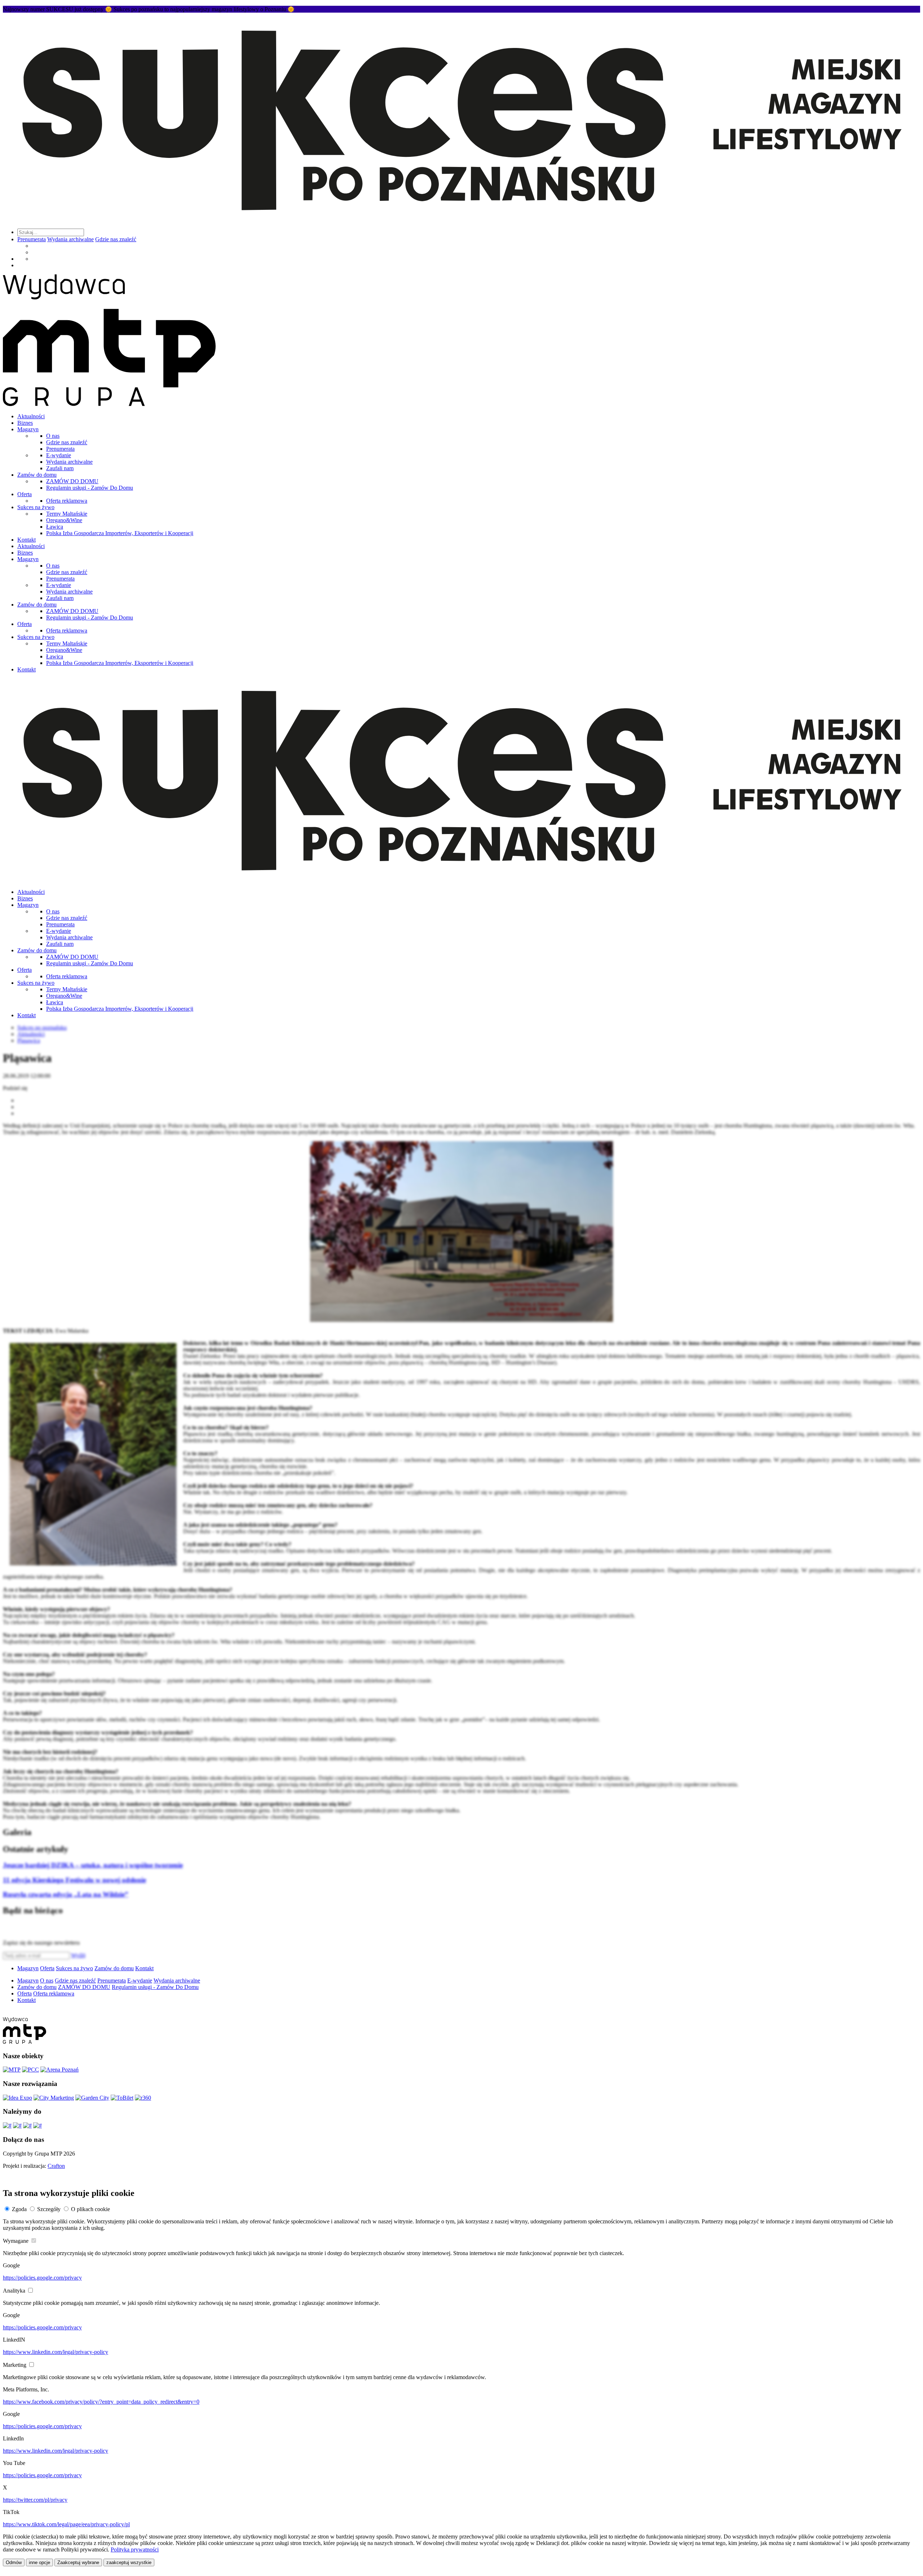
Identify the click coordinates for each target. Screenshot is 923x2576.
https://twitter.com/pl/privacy (35, 2500)
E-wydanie (59, 455)
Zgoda (19, 2209)
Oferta (25, 494)
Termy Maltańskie (67, 514)
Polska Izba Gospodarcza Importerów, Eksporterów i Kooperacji (120, 533)
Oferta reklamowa (67, 501)
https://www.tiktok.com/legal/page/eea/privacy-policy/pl (66, 2524)
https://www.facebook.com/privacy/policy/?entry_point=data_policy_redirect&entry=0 (101, 2402)
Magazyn (28, 429)
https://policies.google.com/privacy (42, 2278)
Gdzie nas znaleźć (116, 239)
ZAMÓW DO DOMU (72, 481)
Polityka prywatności (135, 2549)
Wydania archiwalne (70, 239)
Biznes (25, 423)
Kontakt (27, 540)
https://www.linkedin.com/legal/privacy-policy (56, 2352)
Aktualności (31, 416)
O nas (53, 436)
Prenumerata (32, 239)
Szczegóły (49, 2209)
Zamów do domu (37, 475)
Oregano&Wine (64, 520)
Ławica (55, 527)
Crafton (56, 2166)
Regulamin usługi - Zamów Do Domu (90, 488)
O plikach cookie (90, 2209)
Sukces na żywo (36, 507)
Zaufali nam (60, 468)
